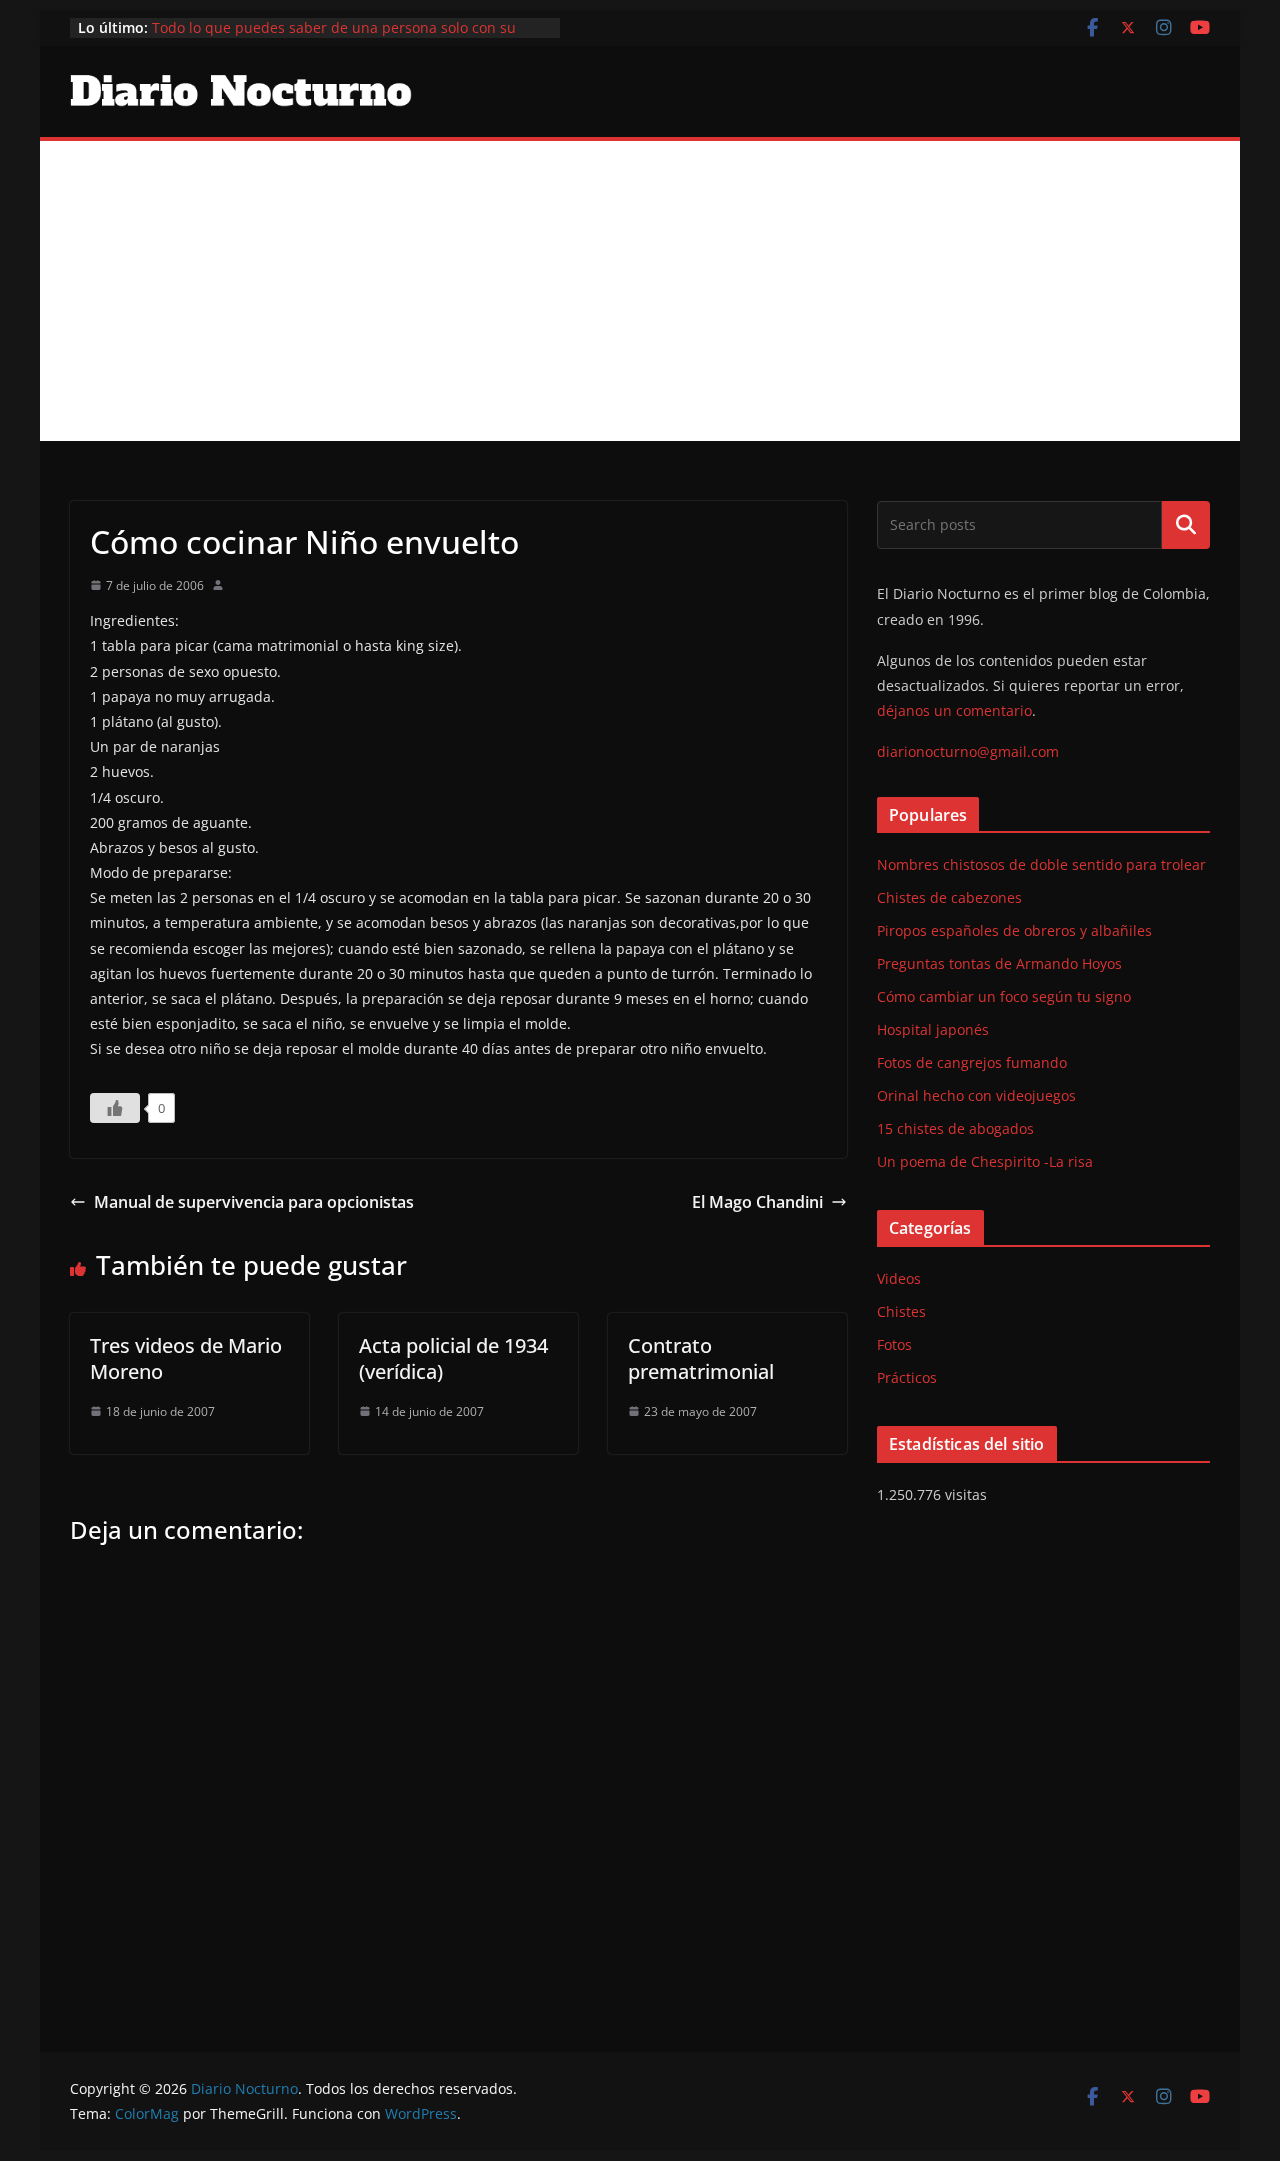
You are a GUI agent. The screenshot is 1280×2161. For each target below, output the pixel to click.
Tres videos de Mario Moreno (186, 1358)
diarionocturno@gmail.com (968, 751)
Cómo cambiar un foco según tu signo (1004, 996)
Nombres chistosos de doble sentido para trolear (1041, 864)
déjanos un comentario (954, 710)
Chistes (901, 1311)
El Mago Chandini (757, 1202)
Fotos (894, 1344)
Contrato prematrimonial (701, 1358)
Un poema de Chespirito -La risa (985, 1161)
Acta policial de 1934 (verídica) (453, 1358)
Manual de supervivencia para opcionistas (254, 1202)
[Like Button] (115, 1108)
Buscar (1186, 525)
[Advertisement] (640, 291)
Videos (899, 1278)
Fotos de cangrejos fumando (972, 1062)
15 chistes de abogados (955, 1128)
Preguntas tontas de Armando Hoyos (999, 963)
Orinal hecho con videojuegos (976, 1095)
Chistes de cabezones (949, 897)
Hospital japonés (933, 1029)
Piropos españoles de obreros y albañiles (1014, 930)
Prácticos (907, 1377)
